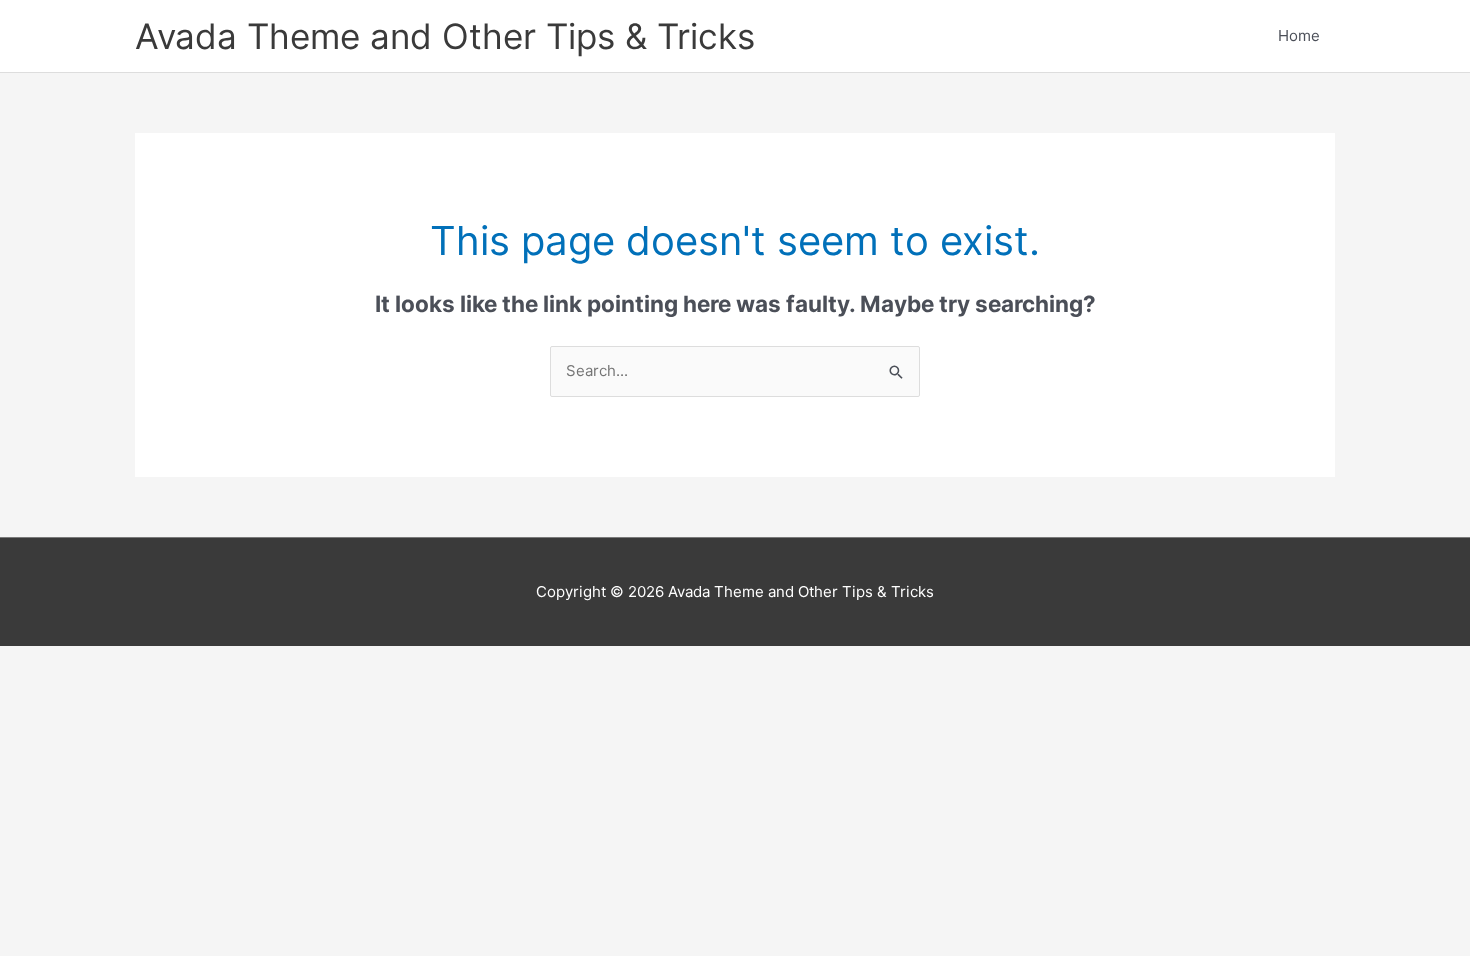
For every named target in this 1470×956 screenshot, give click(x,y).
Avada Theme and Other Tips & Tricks (445, 36)
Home (1299, 35)
